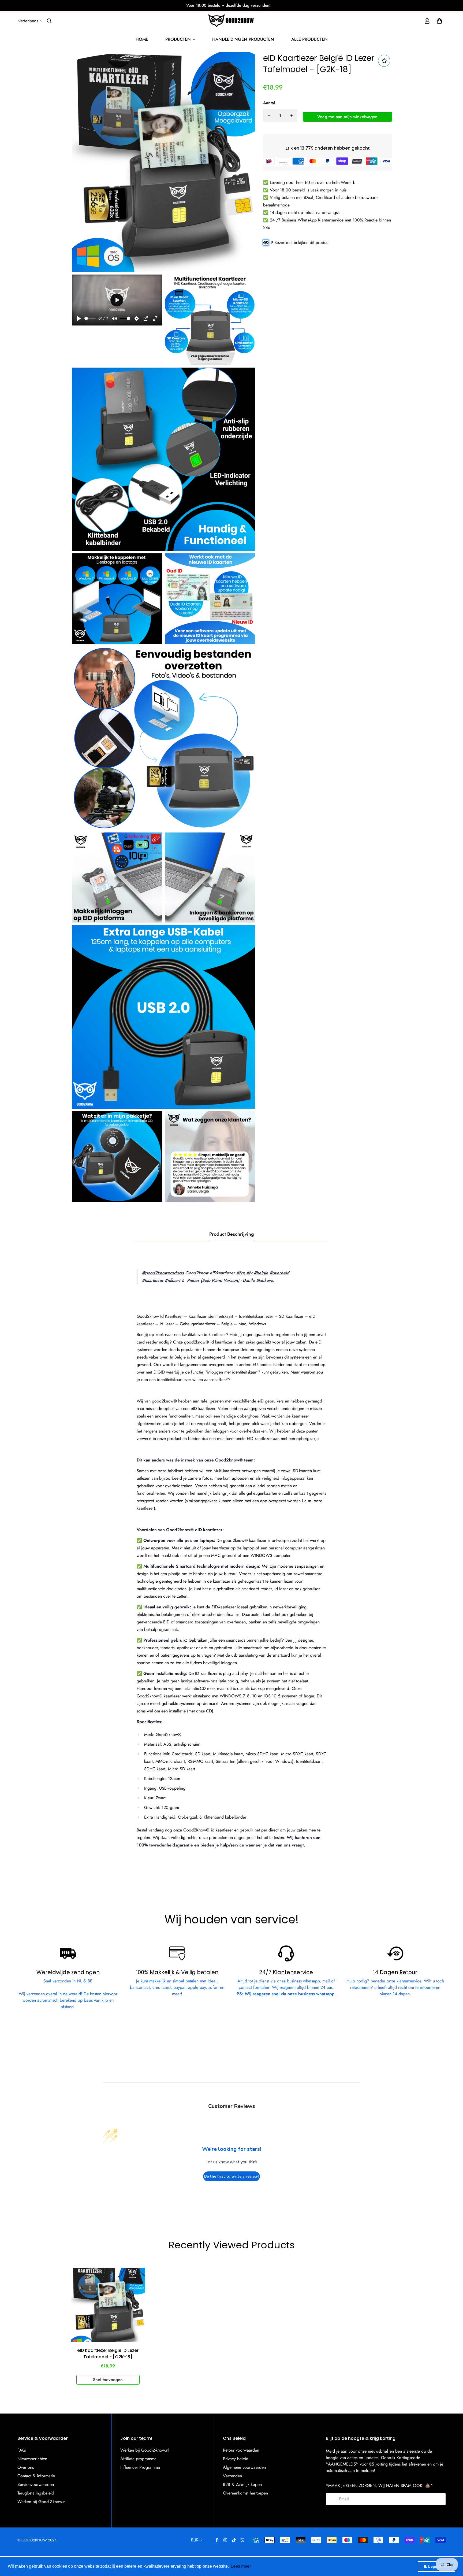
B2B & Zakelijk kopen (242, 2484)
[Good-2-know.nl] (231, 21)
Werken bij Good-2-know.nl (42, 2502)
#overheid (279, 1273)
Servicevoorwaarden (36, 2484)
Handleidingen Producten (243, 39)
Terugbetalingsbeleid (36, 2493)
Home (142, 39)
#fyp (241, 1273)
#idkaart (172, 1280)
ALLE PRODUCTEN (309, 39)
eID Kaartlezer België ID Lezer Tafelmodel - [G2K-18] (108, 2354)
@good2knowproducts (163, 1273)
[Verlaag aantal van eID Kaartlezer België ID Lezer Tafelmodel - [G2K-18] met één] (269, 116)
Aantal (269, 103)
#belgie (261, 1273)
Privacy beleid (236, 2459)
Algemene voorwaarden (244, 2467)
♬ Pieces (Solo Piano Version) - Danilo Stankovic (228, 1280)
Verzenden (232, 2476)
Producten (178, 39)
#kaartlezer (153, 1280)
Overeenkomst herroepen (245, 2493)
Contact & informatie (36, 2476)
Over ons (26, 2467)
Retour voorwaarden (241, 2450)
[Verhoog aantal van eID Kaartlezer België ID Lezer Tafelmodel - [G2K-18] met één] (292, 116)
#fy (249, 1273)
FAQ (22, 2450)
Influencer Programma (140, 2467)
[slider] (90, 318)
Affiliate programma (138, 2459)
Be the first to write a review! (231, 2176)
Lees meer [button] (241, 2566)
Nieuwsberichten (32, 2459)
